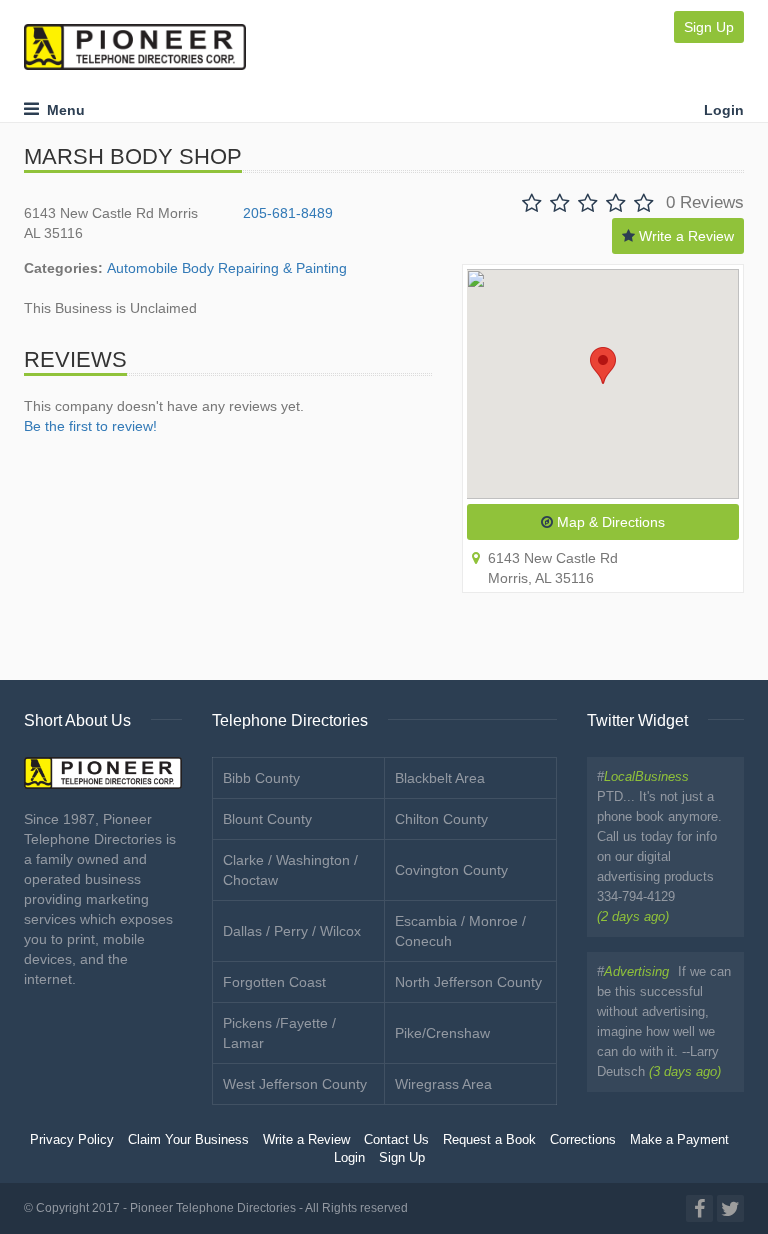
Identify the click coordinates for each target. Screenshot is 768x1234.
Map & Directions (609, 522)
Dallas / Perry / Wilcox (292, 931)
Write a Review (684, 236)
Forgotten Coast (274, 982)
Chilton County (441, 819)
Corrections (583, 1140)
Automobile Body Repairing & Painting (227, 268)
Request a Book (489, 1140)
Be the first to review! (90, 426)
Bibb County (261, 778)
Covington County (451, 870)
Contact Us (396, 1140)
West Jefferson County (295, 1084)
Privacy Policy (72, 1140)
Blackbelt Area (440, 778)
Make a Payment (679, 1140)
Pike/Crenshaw (442, 1033)
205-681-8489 (288, 213)
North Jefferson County (468, 982)
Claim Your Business (188, 1140)
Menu (62, 110)
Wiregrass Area (443, 1084)
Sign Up (709, 27)
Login (724, 110)
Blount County (267, 819)
